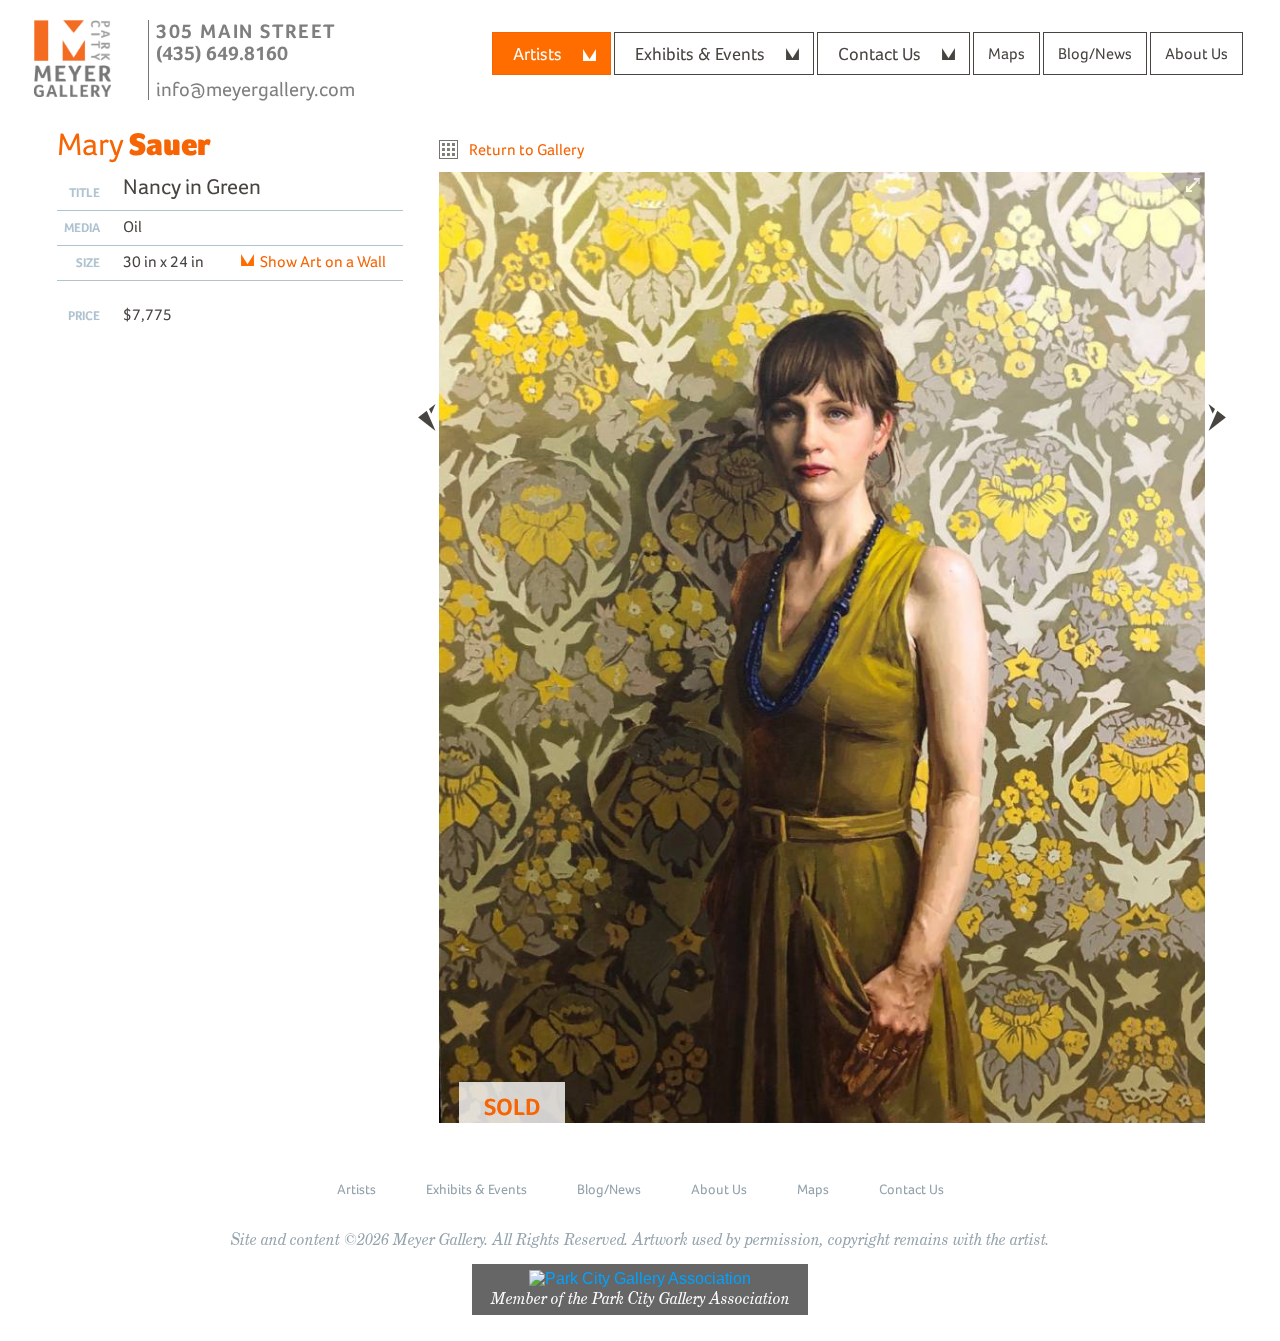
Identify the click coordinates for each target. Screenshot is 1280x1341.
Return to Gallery (526, 149)
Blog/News (1095, 53)
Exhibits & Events (700, 53)
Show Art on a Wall (323, 261)
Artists (537, 53)
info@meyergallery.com (255, 89)
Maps (1006, 53)
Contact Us (879, 53)
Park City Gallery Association (691, 1298)
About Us (1196, 53)
